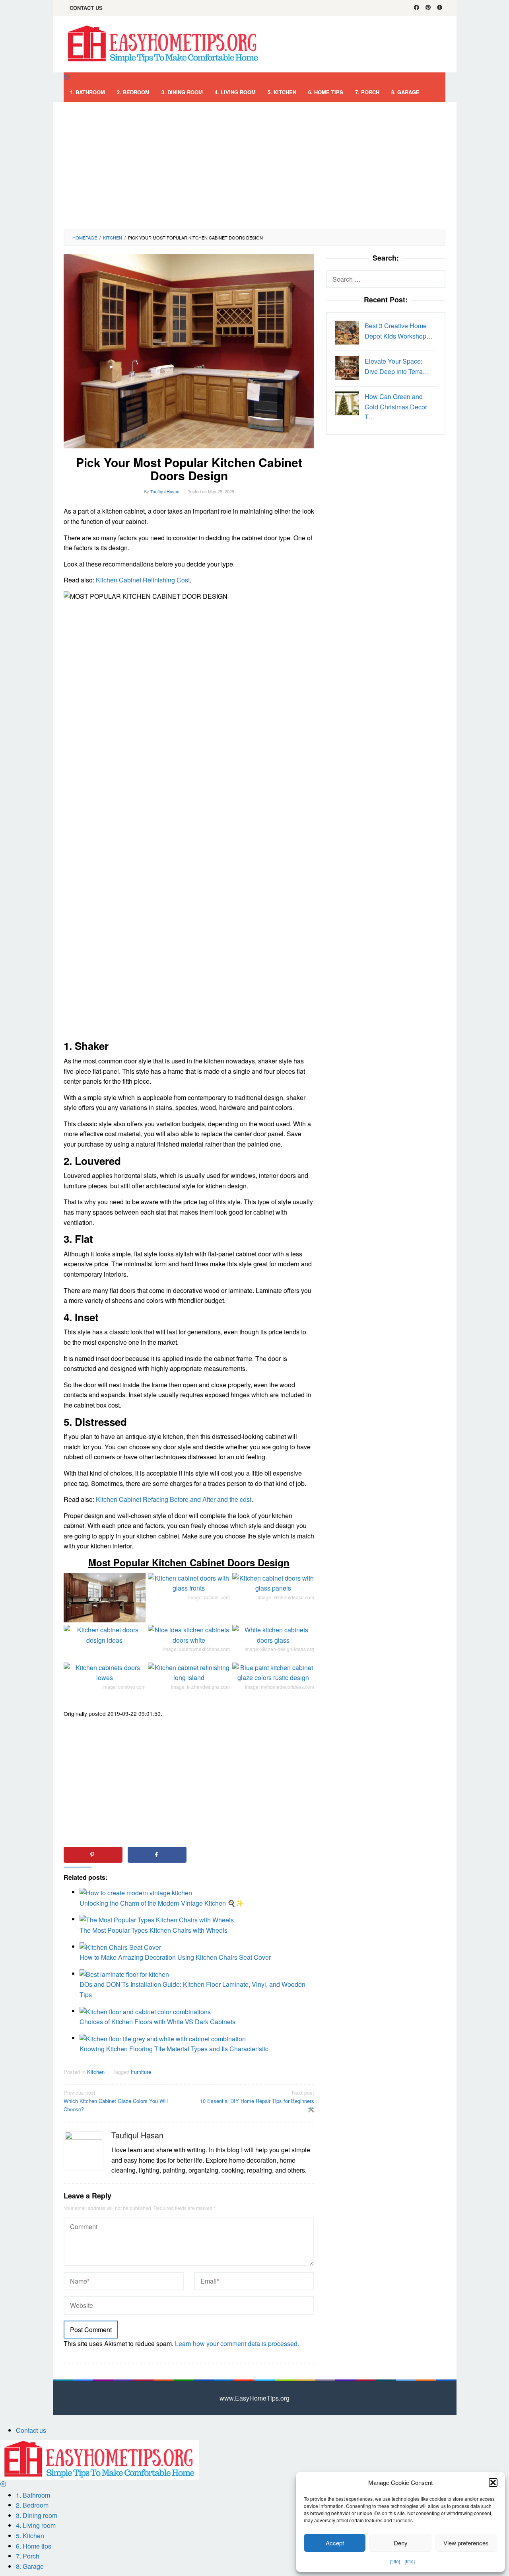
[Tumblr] (440, 8)
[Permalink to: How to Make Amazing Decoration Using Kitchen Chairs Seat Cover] (120, 1946)
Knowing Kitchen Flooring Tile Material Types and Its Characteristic (174, 2049)
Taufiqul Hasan (137, 2135)
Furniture (141, 2072)
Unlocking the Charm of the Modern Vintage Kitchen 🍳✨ (161, 1903)
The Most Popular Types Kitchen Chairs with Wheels (153, 1930)
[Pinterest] (428, 8)
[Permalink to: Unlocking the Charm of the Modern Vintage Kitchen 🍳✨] (136, 1892)
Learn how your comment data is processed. (237, 2343)
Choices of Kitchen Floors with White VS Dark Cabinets (157, 2022)
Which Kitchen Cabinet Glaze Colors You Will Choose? (116, 2101)
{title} (395, 2561)
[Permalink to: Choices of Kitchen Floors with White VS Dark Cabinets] (145, 2011)
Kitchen (96, 2072)
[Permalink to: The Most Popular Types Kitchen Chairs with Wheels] (157, 1919)
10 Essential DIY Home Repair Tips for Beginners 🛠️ (257, 2101)
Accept (335, 2543)
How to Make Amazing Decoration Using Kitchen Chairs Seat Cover (175, 1957)
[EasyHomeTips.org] (163, 44)
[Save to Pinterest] (93, 1855)
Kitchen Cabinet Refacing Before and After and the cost (174, 1499)
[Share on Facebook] (157, 1855)
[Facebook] (417, 8)
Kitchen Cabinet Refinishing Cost (143, 580)
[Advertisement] (254, 166)
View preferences (466, 2543)
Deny (401, 2543)
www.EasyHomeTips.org (254, 2398)
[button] (493, 2483)
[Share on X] (221, 1855)
